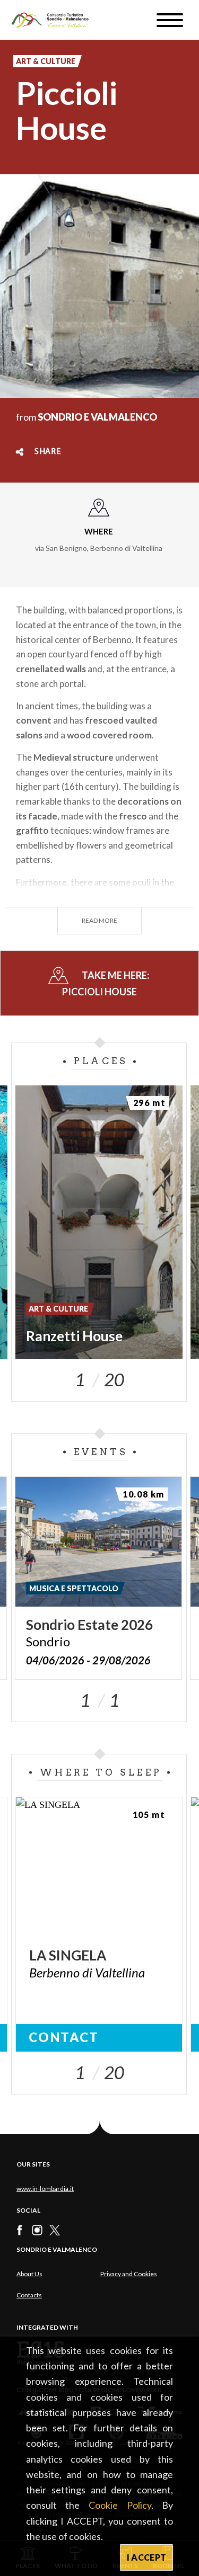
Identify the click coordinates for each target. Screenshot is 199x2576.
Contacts (29, 2295)
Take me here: (106, 983)
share (48, 452)
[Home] (55, 20)
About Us (29, 2274)
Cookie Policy (120, 2505)
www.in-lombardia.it (45, 2189)
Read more (99, 920)
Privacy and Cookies (129, 2274)
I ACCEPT (147, 2557)
